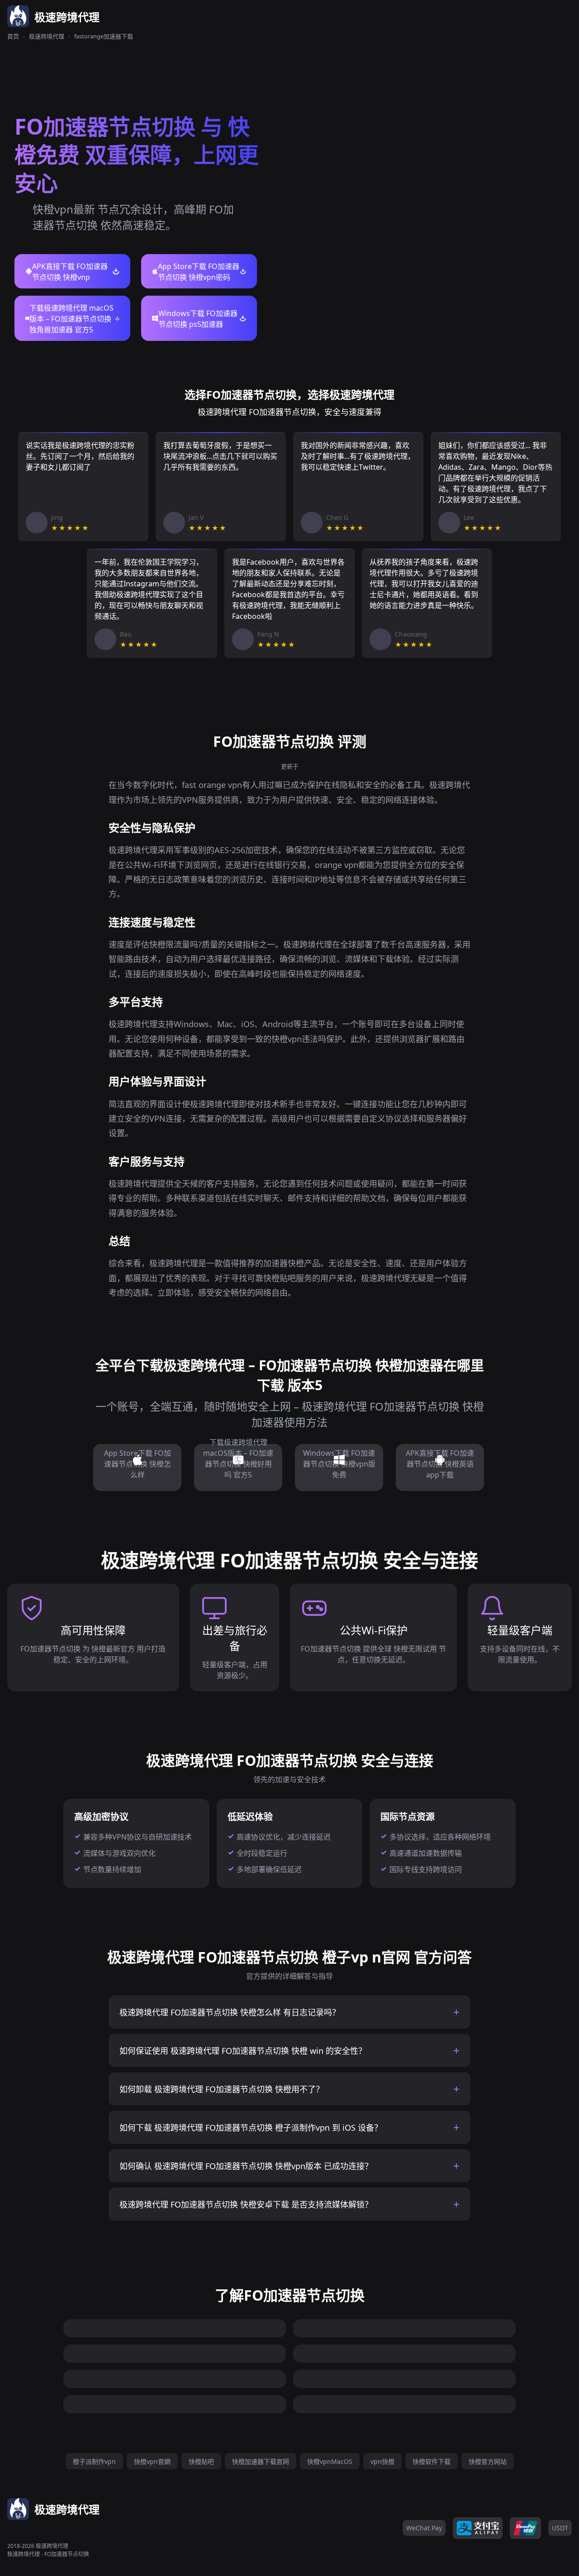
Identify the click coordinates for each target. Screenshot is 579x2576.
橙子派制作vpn (94, 2461)
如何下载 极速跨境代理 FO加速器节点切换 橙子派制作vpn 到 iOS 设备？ (251, 2128)
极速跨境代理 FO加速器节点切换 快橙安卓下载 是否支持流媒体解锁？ (246, 2204)
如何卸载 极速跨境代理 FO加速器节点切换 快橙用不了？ (222, 2089)
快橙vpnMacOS (330, 2461)
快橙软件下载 (432, 2461)
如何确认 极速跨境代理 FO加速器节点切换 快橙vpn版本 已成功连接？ (246, 2166)
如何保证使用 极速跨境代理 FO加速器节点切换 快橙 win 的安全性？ (243, 2051)
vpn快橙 (382, 2461)
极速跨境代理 (47, 36)
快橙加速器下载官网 (261, 2461)
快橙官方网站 (488, 2461)
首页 (13, 36)
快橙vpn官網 (152, 2461)
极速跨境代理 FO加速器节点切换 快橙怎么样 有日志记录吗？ (230, 2012)
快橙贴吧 (201, 2461)
